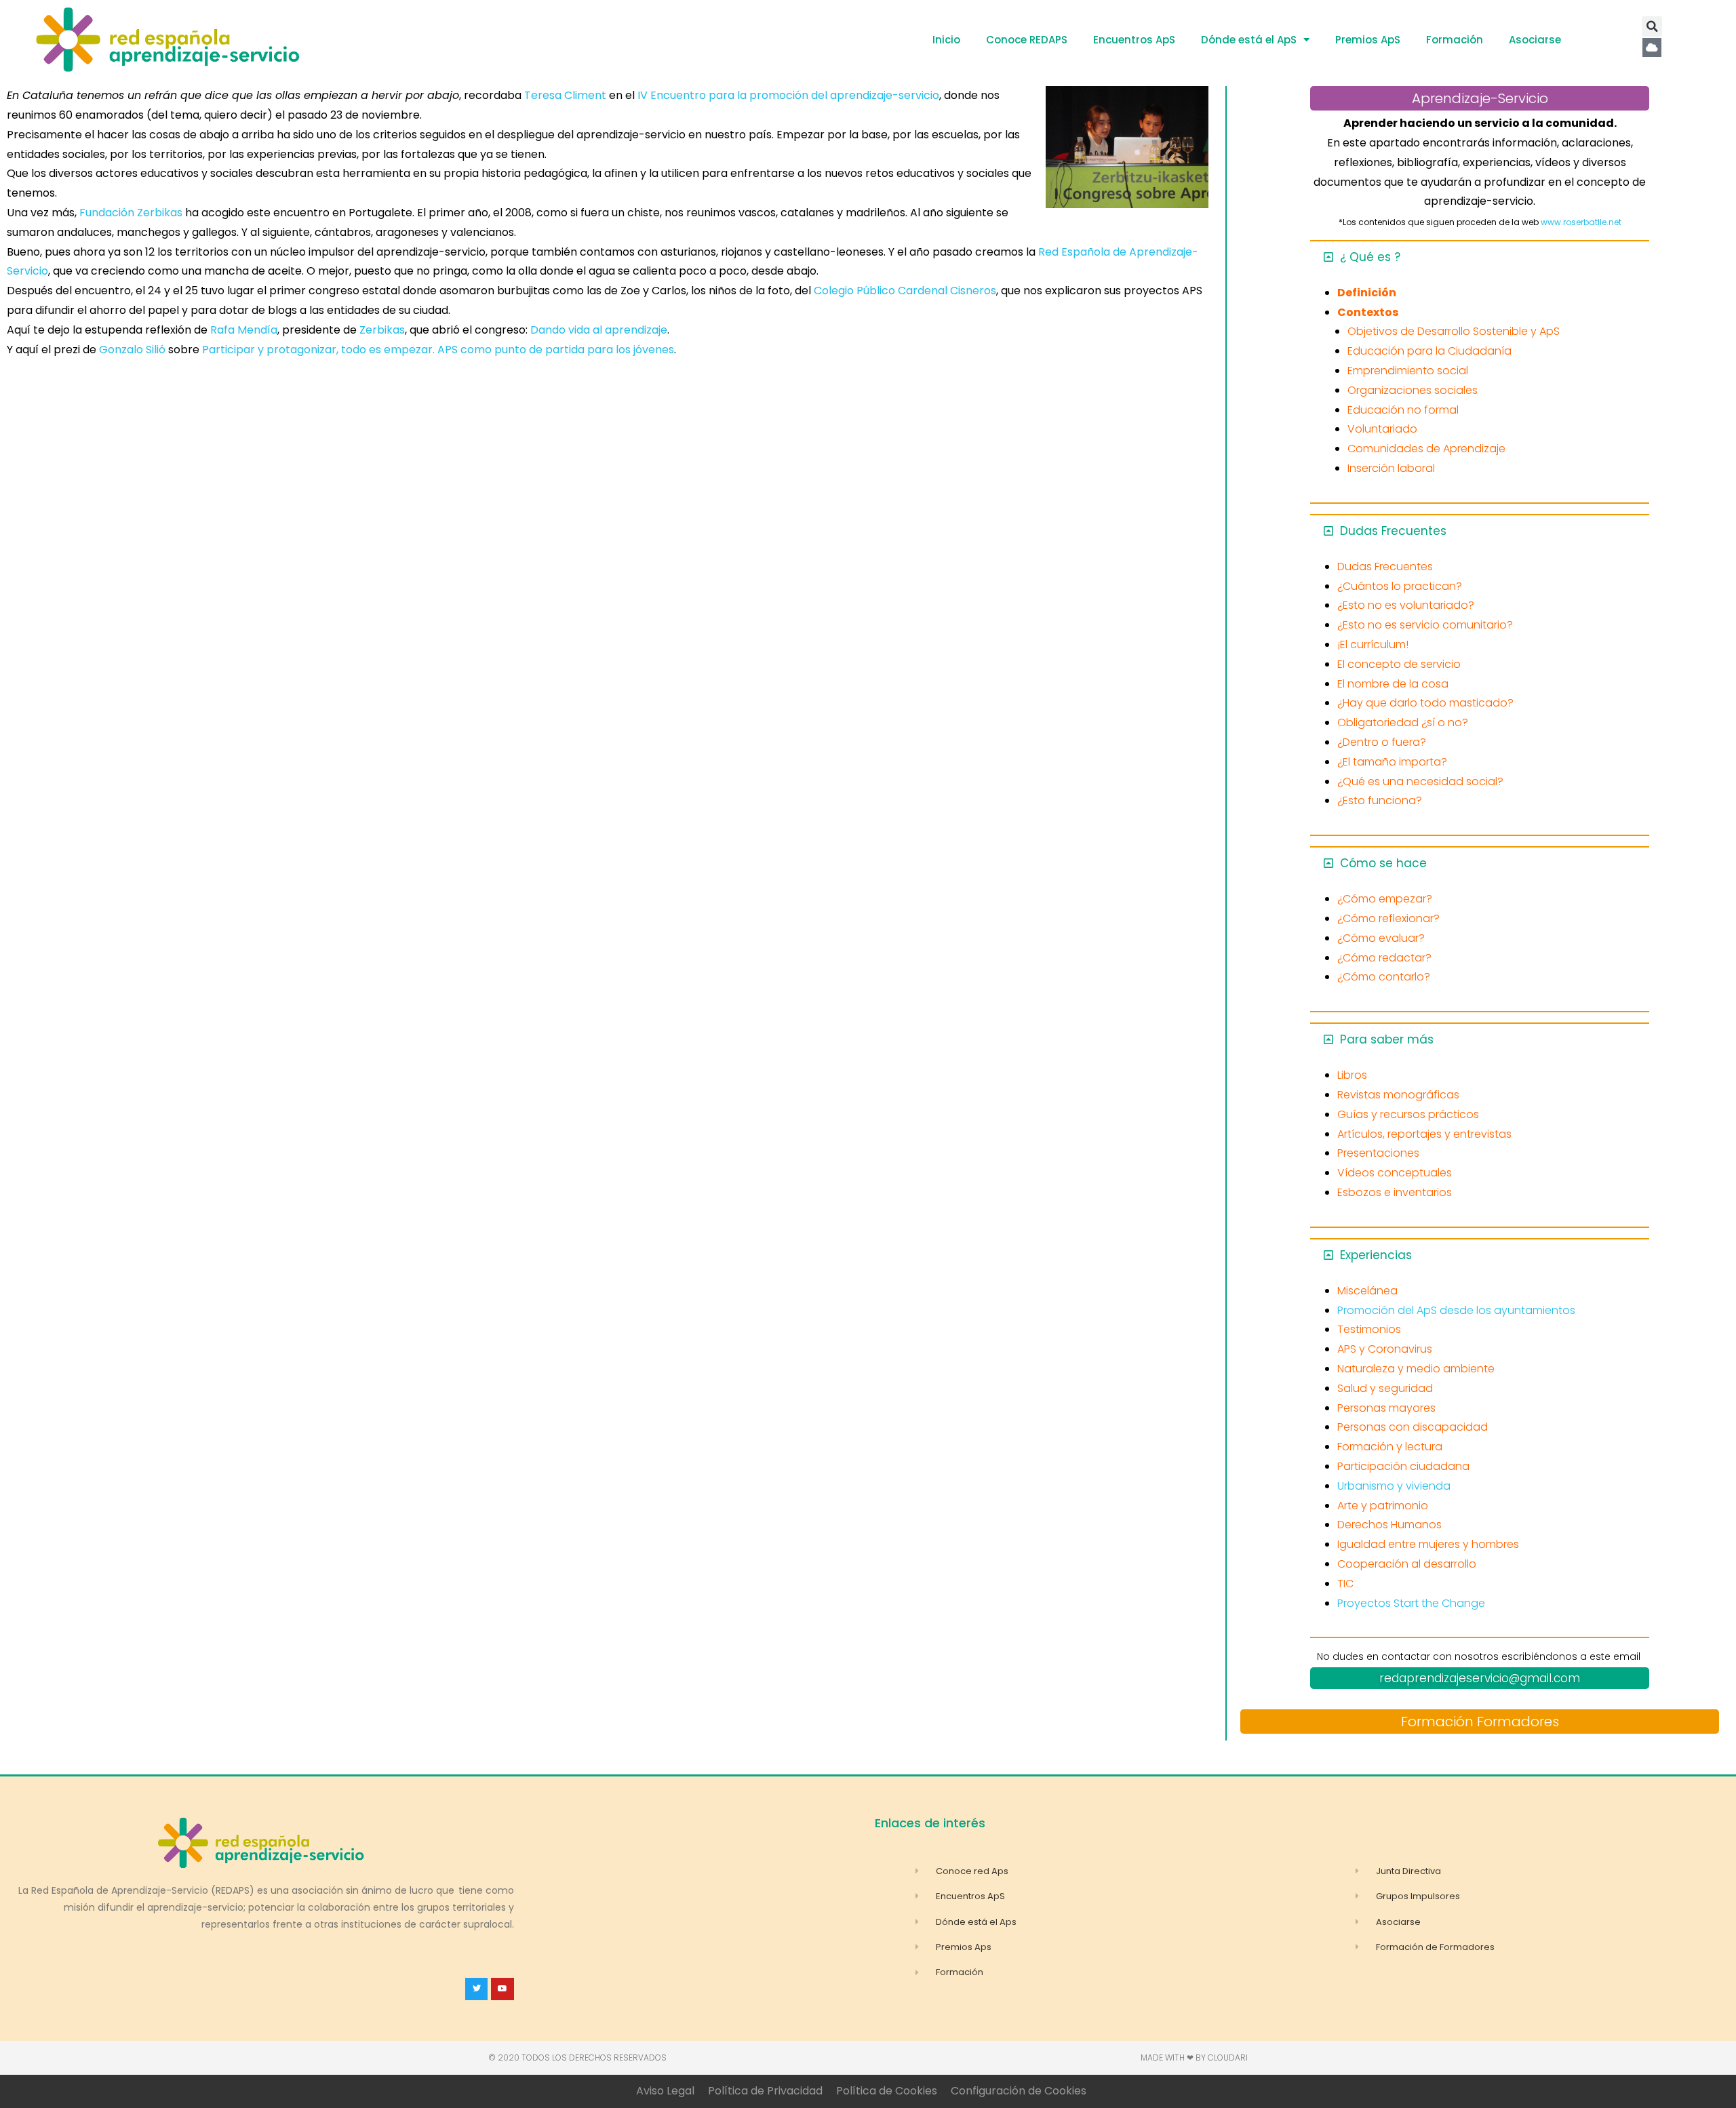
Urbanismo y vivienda (1394, 1486)
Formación (1455, 40)
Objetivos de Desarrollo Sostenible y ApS (1454, 331)
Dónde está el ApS (1249, 40)
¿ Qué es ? (1370, 257)
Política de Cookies (887, 2091)
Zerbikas (382, 330)
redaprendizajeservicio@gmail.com (1480, 1678)
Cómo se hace (1383, 863)
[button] (1652, 26)
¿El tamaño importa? (1392, 762)
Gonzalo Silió (132, 350)
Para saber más (1387, 1039)
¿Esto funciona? (1380, 800)
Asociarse (1535, 40)
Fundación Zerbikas (131, 213)
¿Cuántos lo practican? (1400, 586)
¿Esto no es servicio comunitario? (1425, 625)
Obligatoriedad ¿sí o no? (1403, 722)
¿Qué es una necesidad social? (1420, 781)
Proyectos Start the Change (1411, 1603)
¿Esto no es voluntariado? (1406, 605)
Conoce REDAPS (1027, 40)
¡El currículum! (1373, 644)
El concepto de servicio (1399, 664)
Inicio (946, 40)
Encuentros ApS (1134, 40)
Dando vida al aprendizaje (599, 330)
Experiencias (1376, 1255)
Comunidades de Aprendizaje (1426, 449)
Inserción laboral (1391, 468)
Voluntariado (1382, 429)
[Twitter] (477, 1989)
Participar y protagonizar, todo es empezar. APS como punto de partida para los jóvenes (438, 350)
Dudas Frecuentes (1393, 531)
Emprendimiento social (1408, 371)
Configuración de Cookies (1019, 2091)
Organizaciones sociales (1413, 390)
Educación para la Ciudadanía (1429, 351)
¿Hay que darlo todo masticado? (1425, 703)
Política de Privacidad (765, 2091)
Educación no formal (1403, 410)
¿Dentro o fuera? (1382, 742)
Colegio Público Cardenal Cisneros (905, 291)
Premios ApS (1368, 40)
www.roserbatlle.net (1581, 222)
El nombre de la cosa (1393, 684)
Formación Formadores (1480, 1722)
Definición (1367, 293)
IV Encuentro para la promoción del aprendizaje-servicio (788, 95)
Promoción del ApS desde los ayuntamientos (1456, 1310)
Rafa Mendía (242, 330)
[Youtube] (502, 1989)
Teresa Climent (565, 95)
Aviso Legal (665, 2091)
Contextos (1368, 312)
